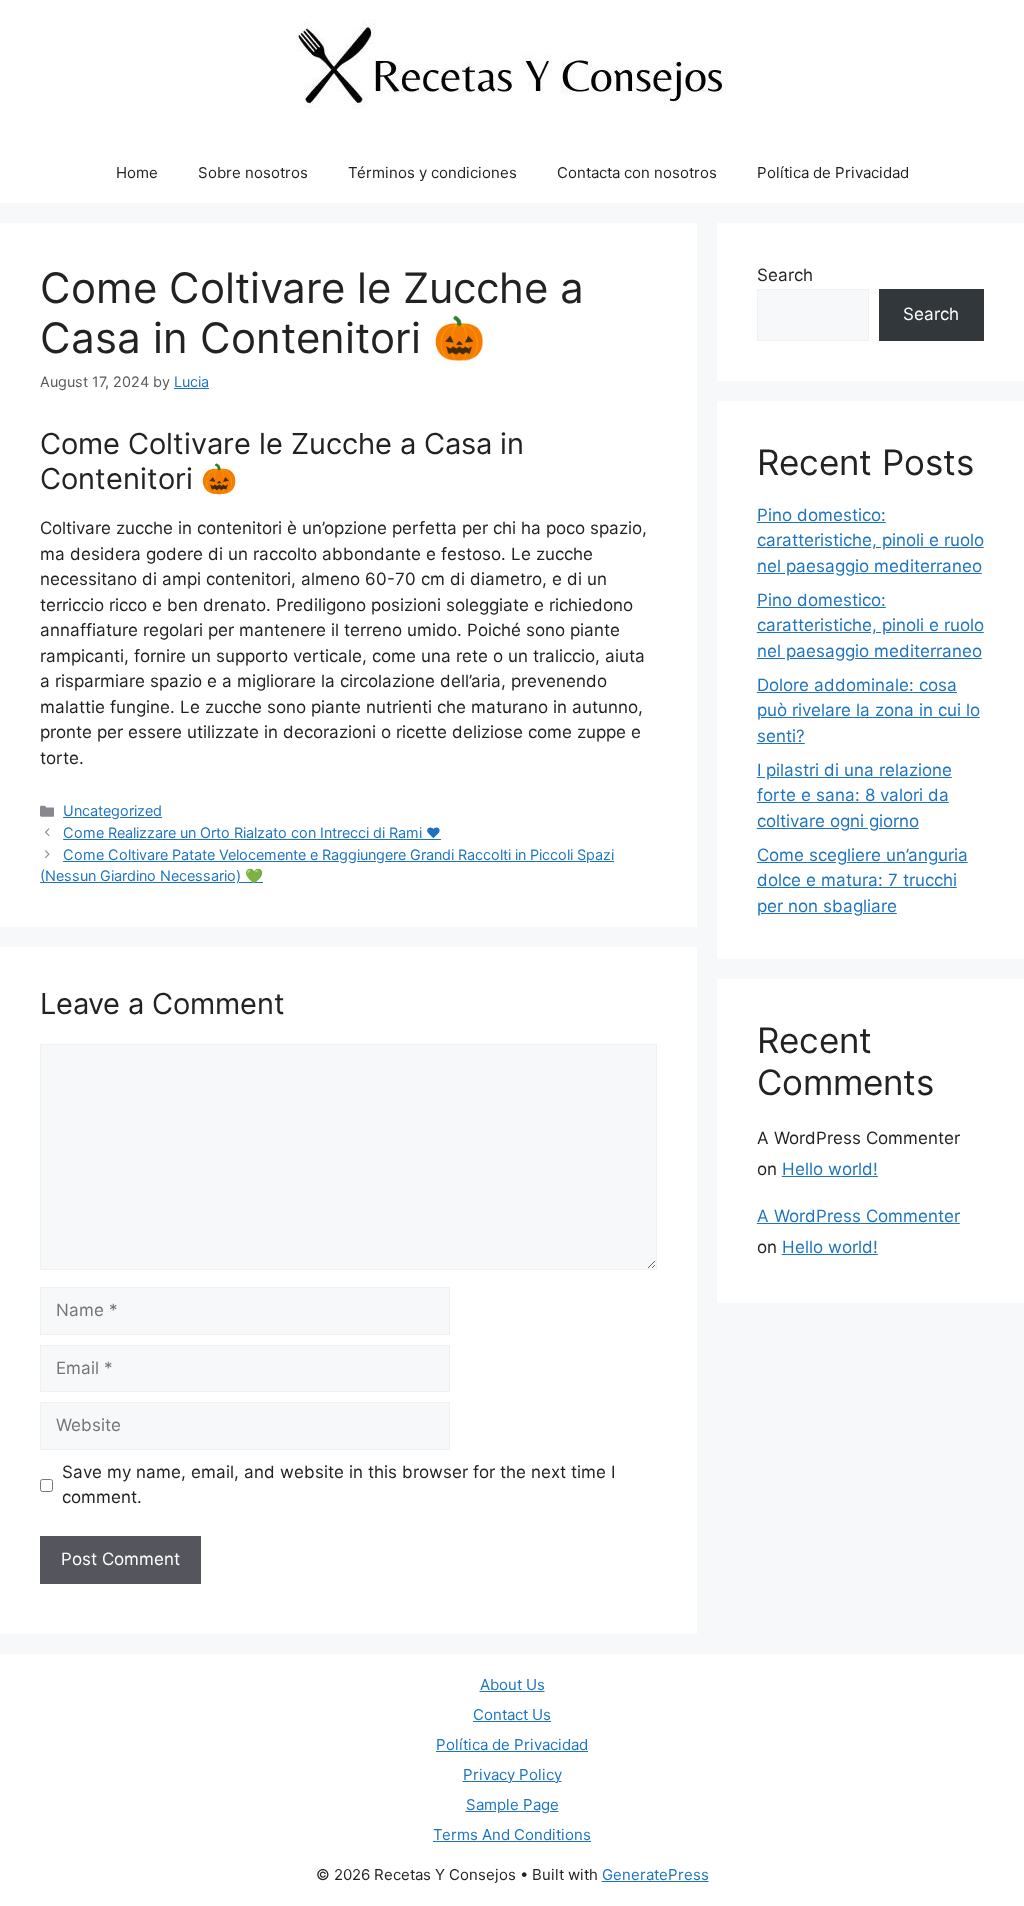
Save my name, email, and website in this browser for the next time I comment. (338, 1485)
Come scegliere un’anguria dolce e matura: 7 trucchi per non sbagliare (862, 880)
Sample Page (512, 1804)
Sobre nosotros (253, 172)
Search (785, 275)
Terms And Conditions (512, 1834)
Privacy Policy (512, 1774)
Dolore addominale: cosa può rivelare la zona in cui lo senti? (868, 710)
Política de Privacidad (833, 172)
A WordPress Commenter (858, 1216)
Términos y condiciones (432, 172)
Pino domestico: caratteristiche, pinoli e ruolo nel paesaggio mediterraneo (870, 540)
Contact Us (512, 1714)
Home (137, 172)
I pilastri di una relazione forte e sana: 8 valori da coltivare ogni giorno (854, 795)
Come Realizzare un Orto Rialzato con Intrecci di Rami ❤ (252, 832)
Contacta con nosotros (637, 172)
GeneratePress (655, 1874)
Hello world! (830, 1169)
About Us (512, 1684)
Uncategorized (112, 810)
